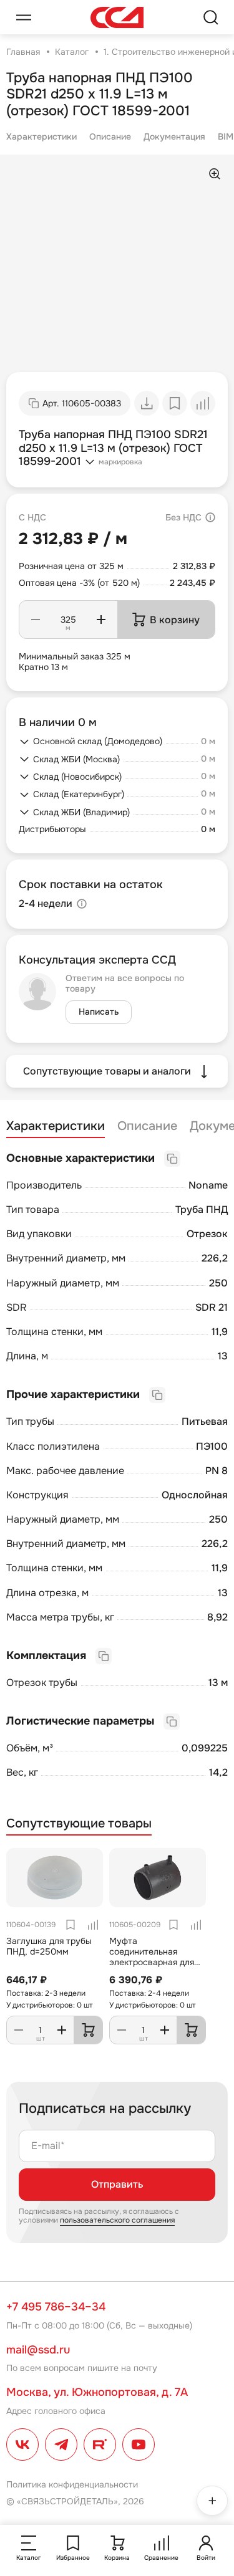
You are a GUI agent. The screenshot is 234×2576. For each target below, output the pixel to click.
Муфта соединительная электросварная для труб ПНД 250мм (152, 1956)
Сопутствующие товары (79, 1824)
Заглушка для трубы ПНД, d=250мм (49, 1946)
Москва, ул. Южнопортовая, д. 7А (97, 2392)
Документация (174, 136)
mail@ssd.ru (38, 2350)
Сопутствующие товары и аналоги (107, 1071)
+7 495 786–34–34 (56, 2307)
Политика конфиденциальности (72, 2484)
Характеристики (41, 136)
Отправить (117, 2184)
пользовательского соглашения (117, 2220)
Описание (110, 136)
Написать (99, 1012)
